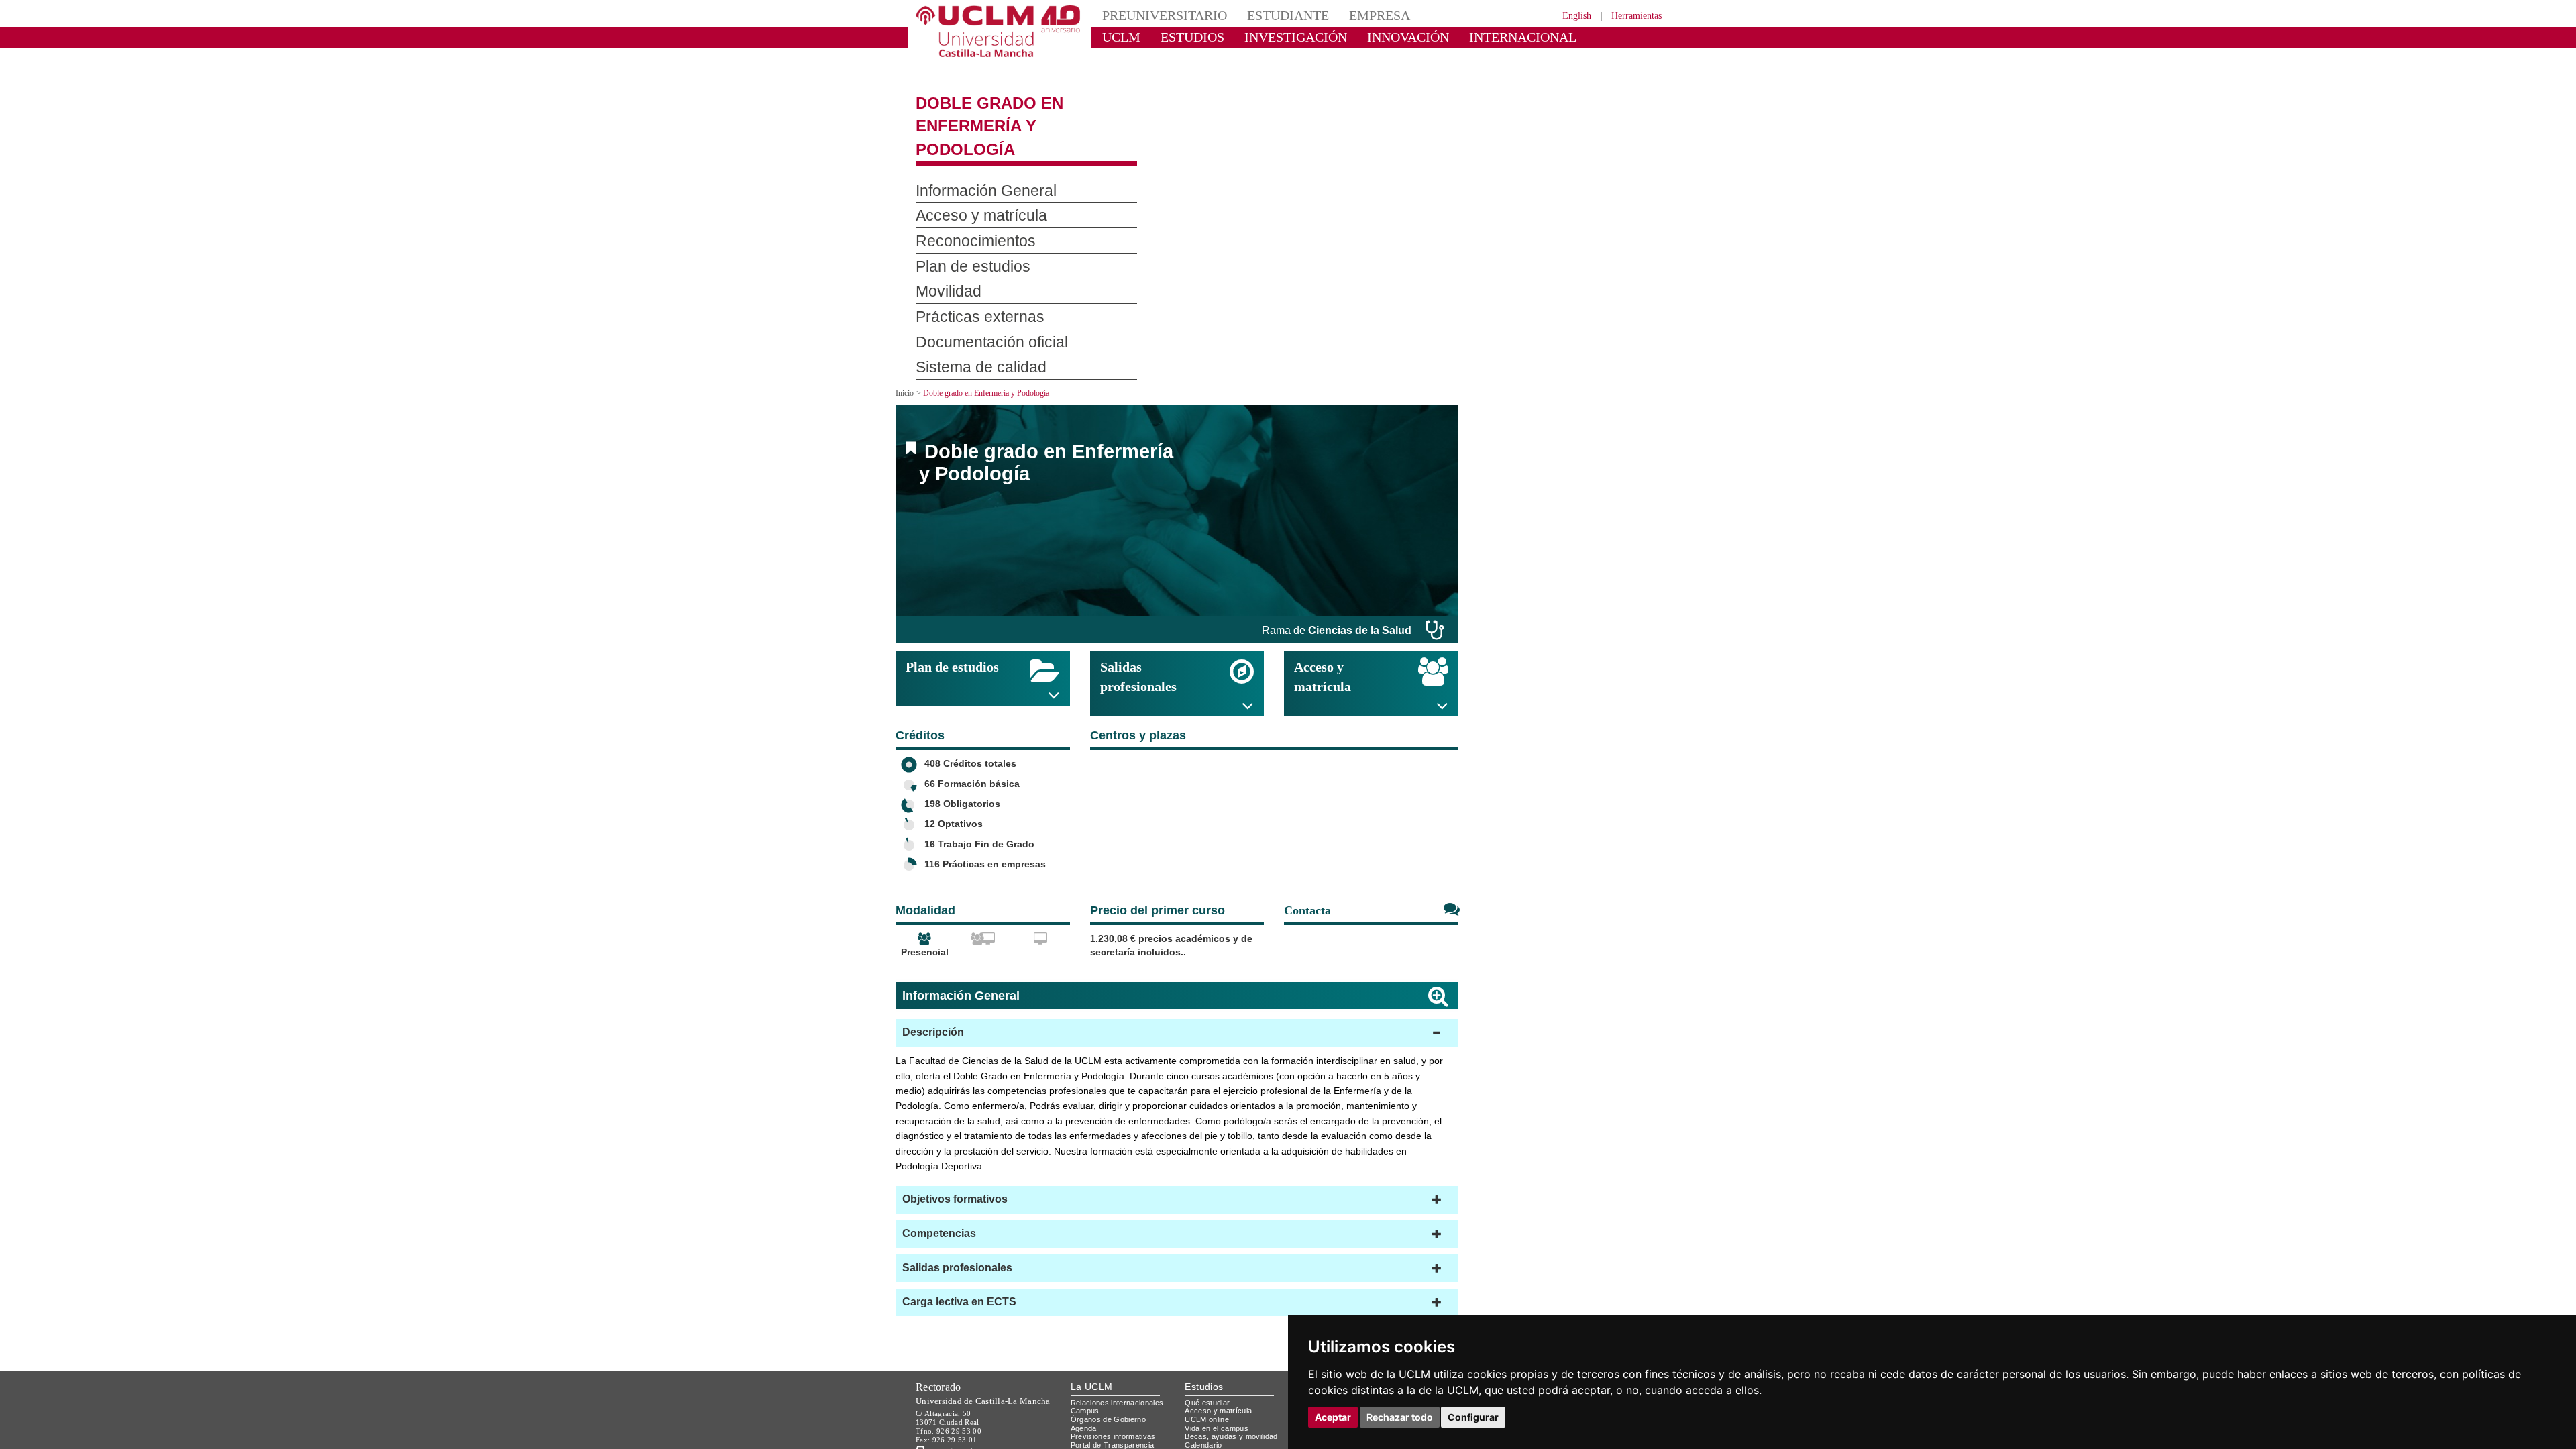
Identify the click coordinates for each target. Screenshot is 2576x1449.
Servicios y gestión (1106, 1418)
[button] (1177, 998)
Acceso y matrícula (1221, 1376)
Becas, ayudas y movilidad (1234, 1401)
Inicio (906, 358)
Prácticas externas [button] (969, 282)
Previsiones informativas (1118, 1401)
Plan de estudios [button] (963, 232)
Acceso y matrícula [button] (969, 182)
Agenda (1085, 1392)
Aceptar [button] (1333, 1417)
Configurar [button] (1473, 1417)
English (1565, 15)
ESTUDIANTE (1264, 15)
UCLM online (1209, 1384)
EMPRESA (1346, 15)
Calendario (1205, 1409)
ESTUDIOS (1181, 37)
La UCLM (1092, 1351)
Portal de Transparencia (1117, 1409)
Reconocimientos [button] (965, 207)
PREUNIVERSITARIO (1156, 15)
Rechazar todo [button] (1400, 1417)
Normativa (1090, 1435)
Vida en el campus (1220, 1392)
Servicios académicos (1226, 1418)
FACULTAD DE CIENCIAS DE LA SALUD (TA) (1247, 807)
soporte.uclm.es (963, 1415)
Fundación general (1106, 1427)
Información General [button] (972, 156)
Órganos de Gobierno (1112, 1384)
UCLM (1117, 37)
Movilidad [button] (943, 258)
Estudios (1204, 1351)
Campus (1086, 1376)
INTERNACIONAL (1465, 37)
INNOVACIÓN (1368, 37)
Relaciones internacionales (1122, 1367)
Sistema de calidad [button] (970, 333)
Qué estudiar (1210, 1367)
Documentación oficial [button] (979, 308)
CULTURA (1555, 37)
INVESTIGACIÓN (1272, 37)
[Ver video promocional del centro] (1433, 805)
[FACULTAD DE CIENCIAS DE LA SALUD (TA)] (1120, 805)
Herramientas (1632, 15)
